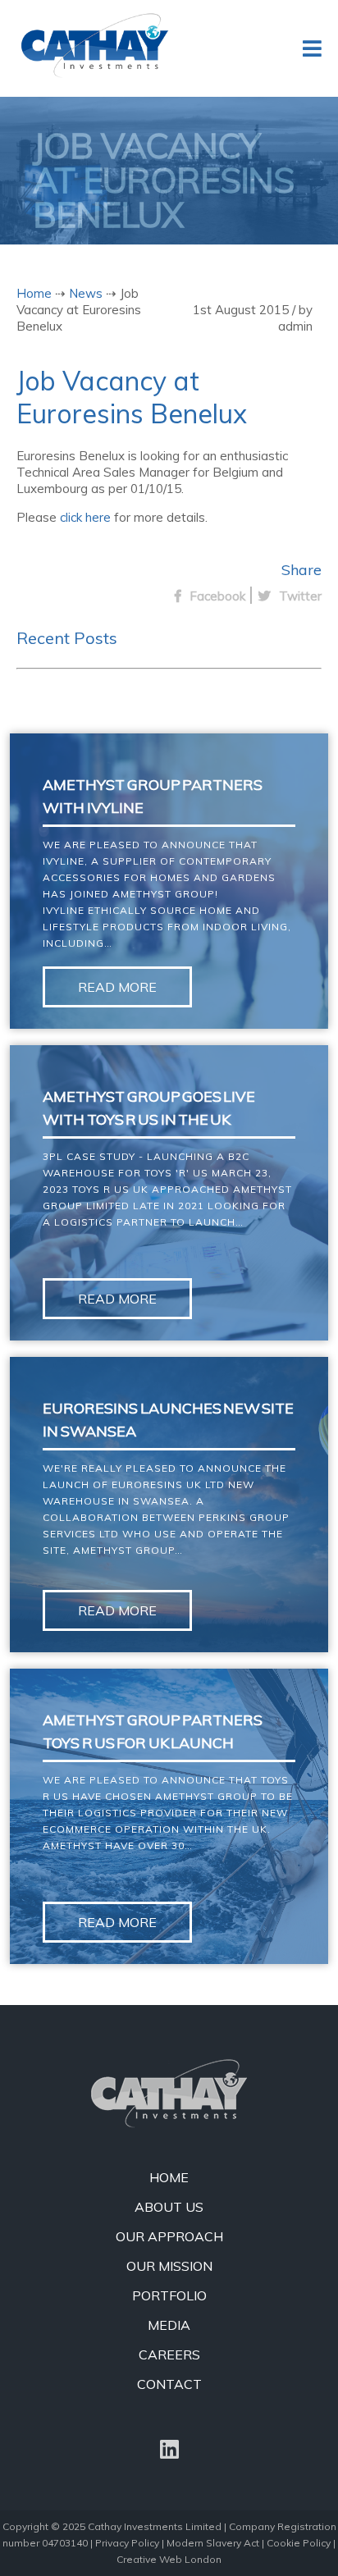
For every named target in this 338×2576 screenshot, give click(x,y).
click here (85, 517)
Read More (117, 987)
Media (169, 2325)
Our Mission (169, 2266)
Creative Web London (169, 2559)
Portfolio (169, 2295)
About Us (169, 2207)
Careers (169, 2354)
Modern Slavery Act (213, 2543)
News (86, 293)
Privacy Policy (127, 2543)
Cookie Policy (299, 2543)
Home (34, 293)
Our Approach (169, 2236)
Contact (169, 2384)
